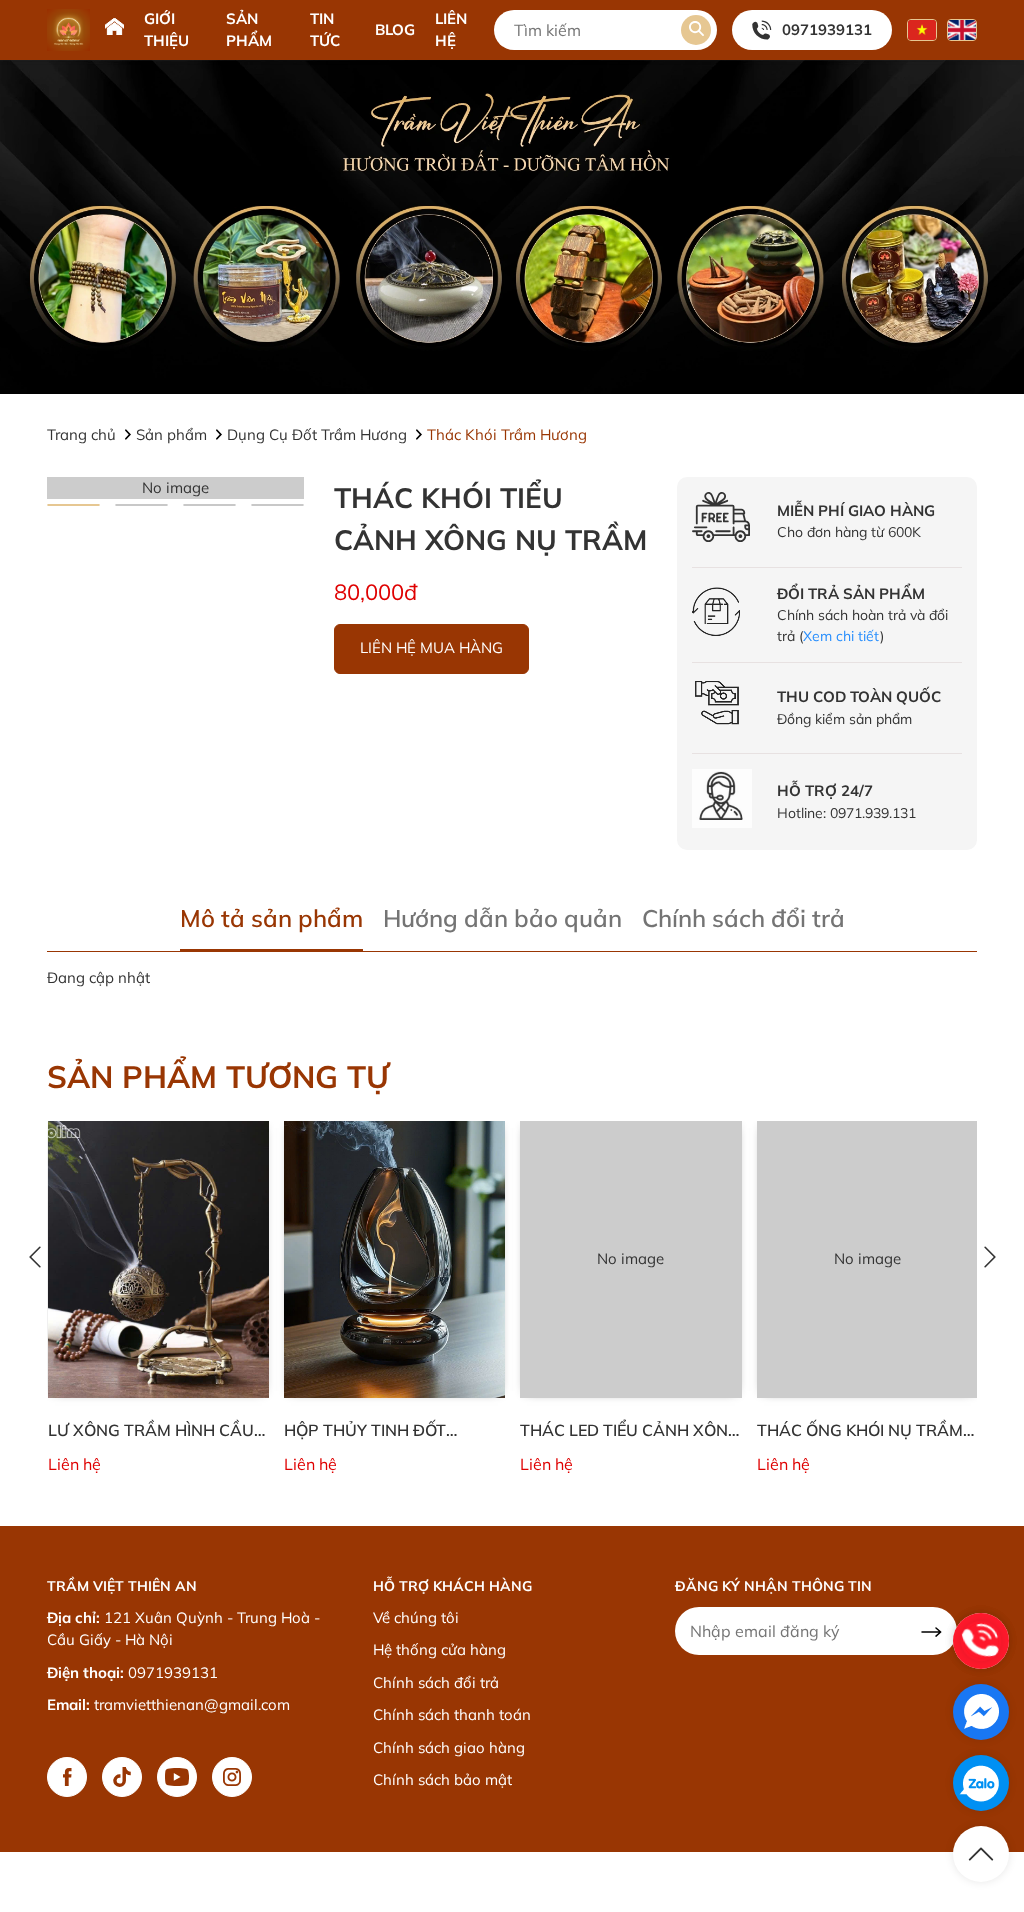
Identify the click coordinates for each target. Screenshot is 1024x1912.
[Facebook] (67, 1777)
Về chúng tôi (416, 1617)
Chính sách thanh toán (452, 1714)
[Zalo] (981, 1783)
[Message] (981, 1712)
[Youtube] (177, 1777)
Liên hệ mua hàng (431, 647)
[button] (696, 30)
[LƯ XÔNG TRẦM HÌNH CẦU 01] (158, 1259)
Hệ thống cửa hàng (439, 1649)
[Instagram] (232, 1777)
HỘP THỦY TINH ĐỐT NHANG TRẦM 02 (365, 1431)
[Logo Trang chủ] (68, 30)
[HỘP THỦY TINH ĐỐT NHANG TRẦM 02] (394, 1259)
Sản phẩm (173, 434)
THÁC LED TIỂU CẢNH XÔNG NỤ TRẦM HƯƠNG (630, 1431)
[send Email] (931, 1631)
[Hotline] (981, 1641)
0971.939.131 (873, 813)
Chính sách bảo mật (442, 1779)
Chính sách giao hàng (449, 1747)
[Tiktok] (122, 1777)
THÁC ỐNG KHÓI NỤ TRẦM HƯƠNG (860, 1431)
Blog (395, 29)
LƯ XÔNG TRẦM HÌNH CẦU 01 (151, 1431)
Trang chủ (83, 434)
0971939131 (827, 29)
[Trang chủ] (114, 29)
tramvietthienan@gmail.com (192, 1704)
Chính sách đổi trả (436, 1682)
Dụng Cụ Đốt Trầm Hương (319, 434)
